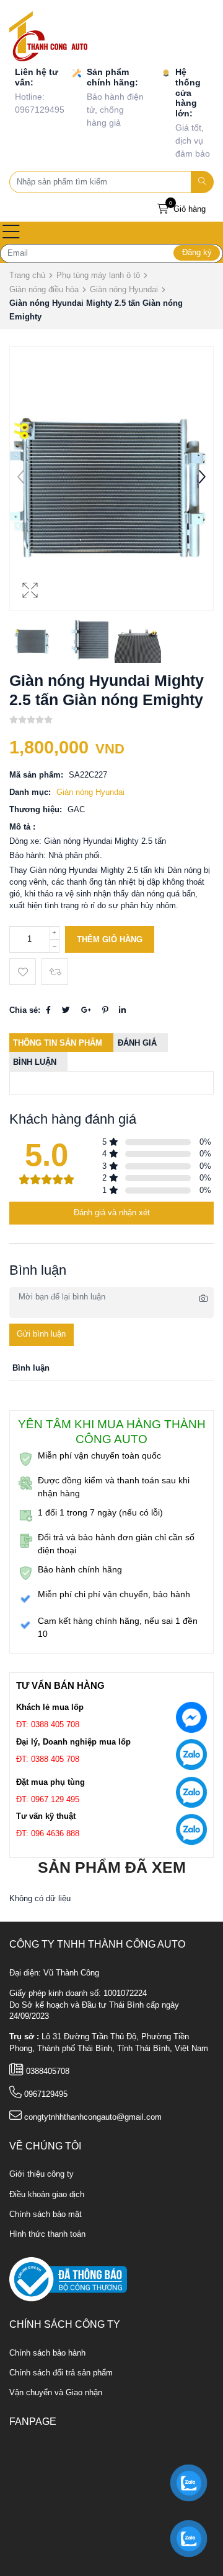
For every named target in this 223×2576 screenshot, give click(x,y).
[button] (202, 479)
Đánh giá (137, 1043)
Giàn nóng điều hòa (44, 289)
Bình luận (35, 1062)
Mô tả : (22, 827)
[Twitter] (66, 1010)
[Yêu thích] (23, 972)
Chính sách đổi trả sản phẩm (61, 2373)
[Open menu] (11, 233)
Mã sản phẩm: (36, 775)
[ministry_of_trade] (68, 2279)
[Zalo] (191, 1757)
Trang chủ (27, 275)
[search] (203, 182)
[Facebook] (48, 1010)
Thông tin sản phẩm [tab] (58, 1043)
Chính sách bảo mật (46, 2214)
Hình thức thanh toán (47, 2234)
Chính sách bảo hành (47, 2353)
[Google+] (86, 1010)
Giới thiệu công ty (42, 2174)
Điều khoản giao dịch (47, 2195)
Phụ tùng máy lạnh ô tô (98, 275)
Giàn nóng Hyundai (124, 289)
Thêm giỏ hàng (110, 940)
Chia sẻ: (25, 1010)
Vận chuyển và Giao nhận (56, 2393)
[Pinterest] (105, 1010)
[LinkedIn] (122, 1010)
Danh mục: (30, 792)
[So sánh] (55, 972)
